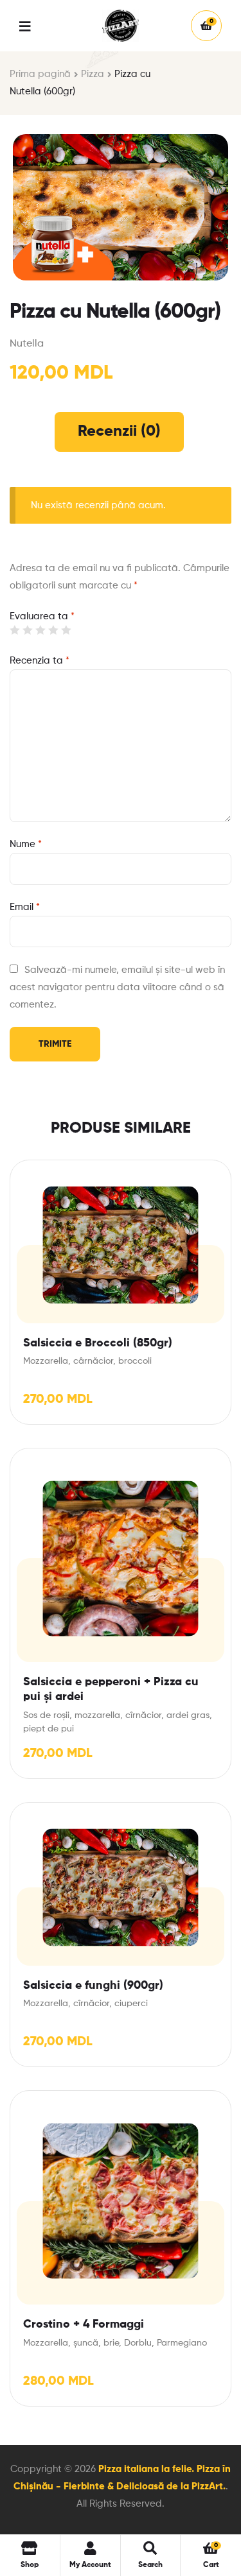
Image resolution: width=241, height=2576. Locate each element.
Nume (26, 844)
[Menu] (35, 25)
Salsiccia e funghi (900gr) (93, 1986)
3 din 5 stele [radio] (40, 630)
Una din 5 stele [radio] (14, 630)
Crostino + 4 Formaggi (84, 2324)
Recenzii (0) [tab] (119, 431)
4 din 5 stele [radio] (53, 630)
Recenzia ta (40, 661)
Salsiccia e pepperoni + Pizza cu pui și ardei (111, 1689)
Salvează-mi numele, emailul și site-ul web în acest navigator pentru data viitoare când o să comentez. (117, 987)
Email (25, 907)
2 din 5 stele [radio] (27, 630)
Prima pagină (40, 74)
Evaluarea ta (42, 616)
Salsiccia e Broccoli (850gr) (98, 1343)
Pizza (93, 74)
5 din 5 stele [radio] (66, 630)
